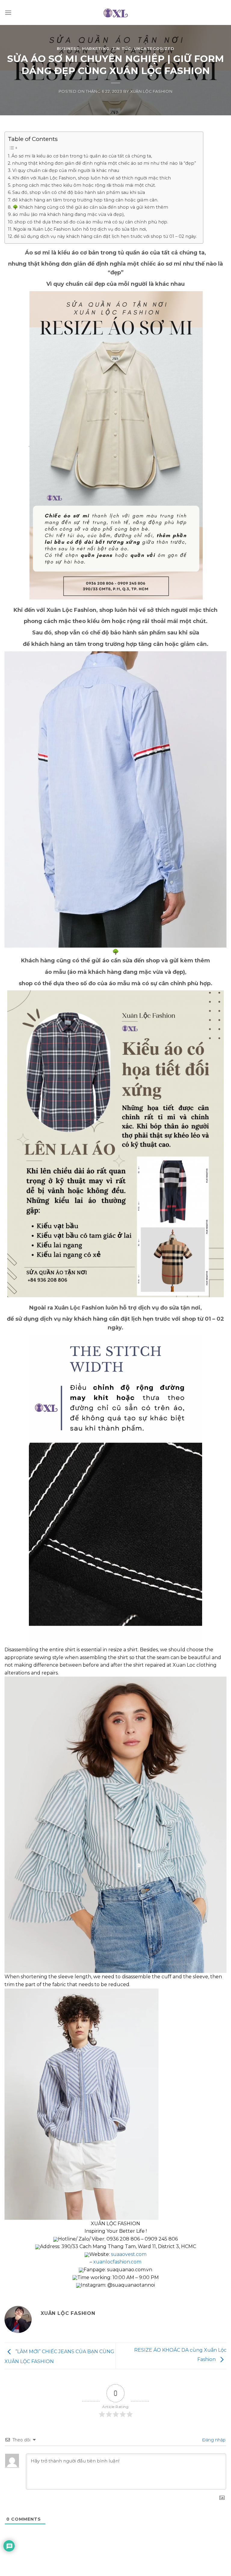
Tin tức (122, 49)
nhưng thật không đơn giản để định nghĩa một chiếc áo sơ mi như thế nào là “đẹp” (104, 163)
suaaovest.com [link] (129, 2254)
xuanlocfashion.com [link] (117, 2262)
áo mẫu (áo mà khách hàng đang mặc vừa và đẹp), (69, 214)
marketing (96, 49)
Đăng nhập (213, 2440)
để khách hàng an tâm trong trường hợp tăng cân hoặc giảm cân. (85, 200)
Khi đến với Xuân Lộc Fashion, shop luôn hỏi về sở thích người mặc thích (92, 178)
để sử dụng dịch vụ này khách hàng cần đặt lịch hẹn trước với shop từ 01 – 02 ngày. (105, 236)
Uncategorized (154, 49)
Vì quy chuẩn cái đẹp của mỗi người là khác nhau (66, 170)
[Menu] (8, 12)
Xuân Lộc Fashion (151, 91)
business (68, 49)
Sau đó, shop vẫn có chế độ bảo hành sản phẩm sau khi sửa (79, 192)
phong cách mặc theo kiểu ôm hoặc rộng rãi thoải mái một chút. (84, 185)
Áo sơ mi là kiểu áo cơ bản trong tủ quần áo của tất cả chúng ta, (82, 156)
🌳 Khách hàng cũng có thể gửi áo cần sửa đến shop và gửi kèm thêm (90, 207)
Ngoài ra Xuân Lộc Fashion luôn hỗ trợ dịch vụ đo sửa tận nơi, (80, 229)
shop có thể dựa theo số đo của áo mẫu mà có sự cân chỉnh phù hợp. (91, 222)
